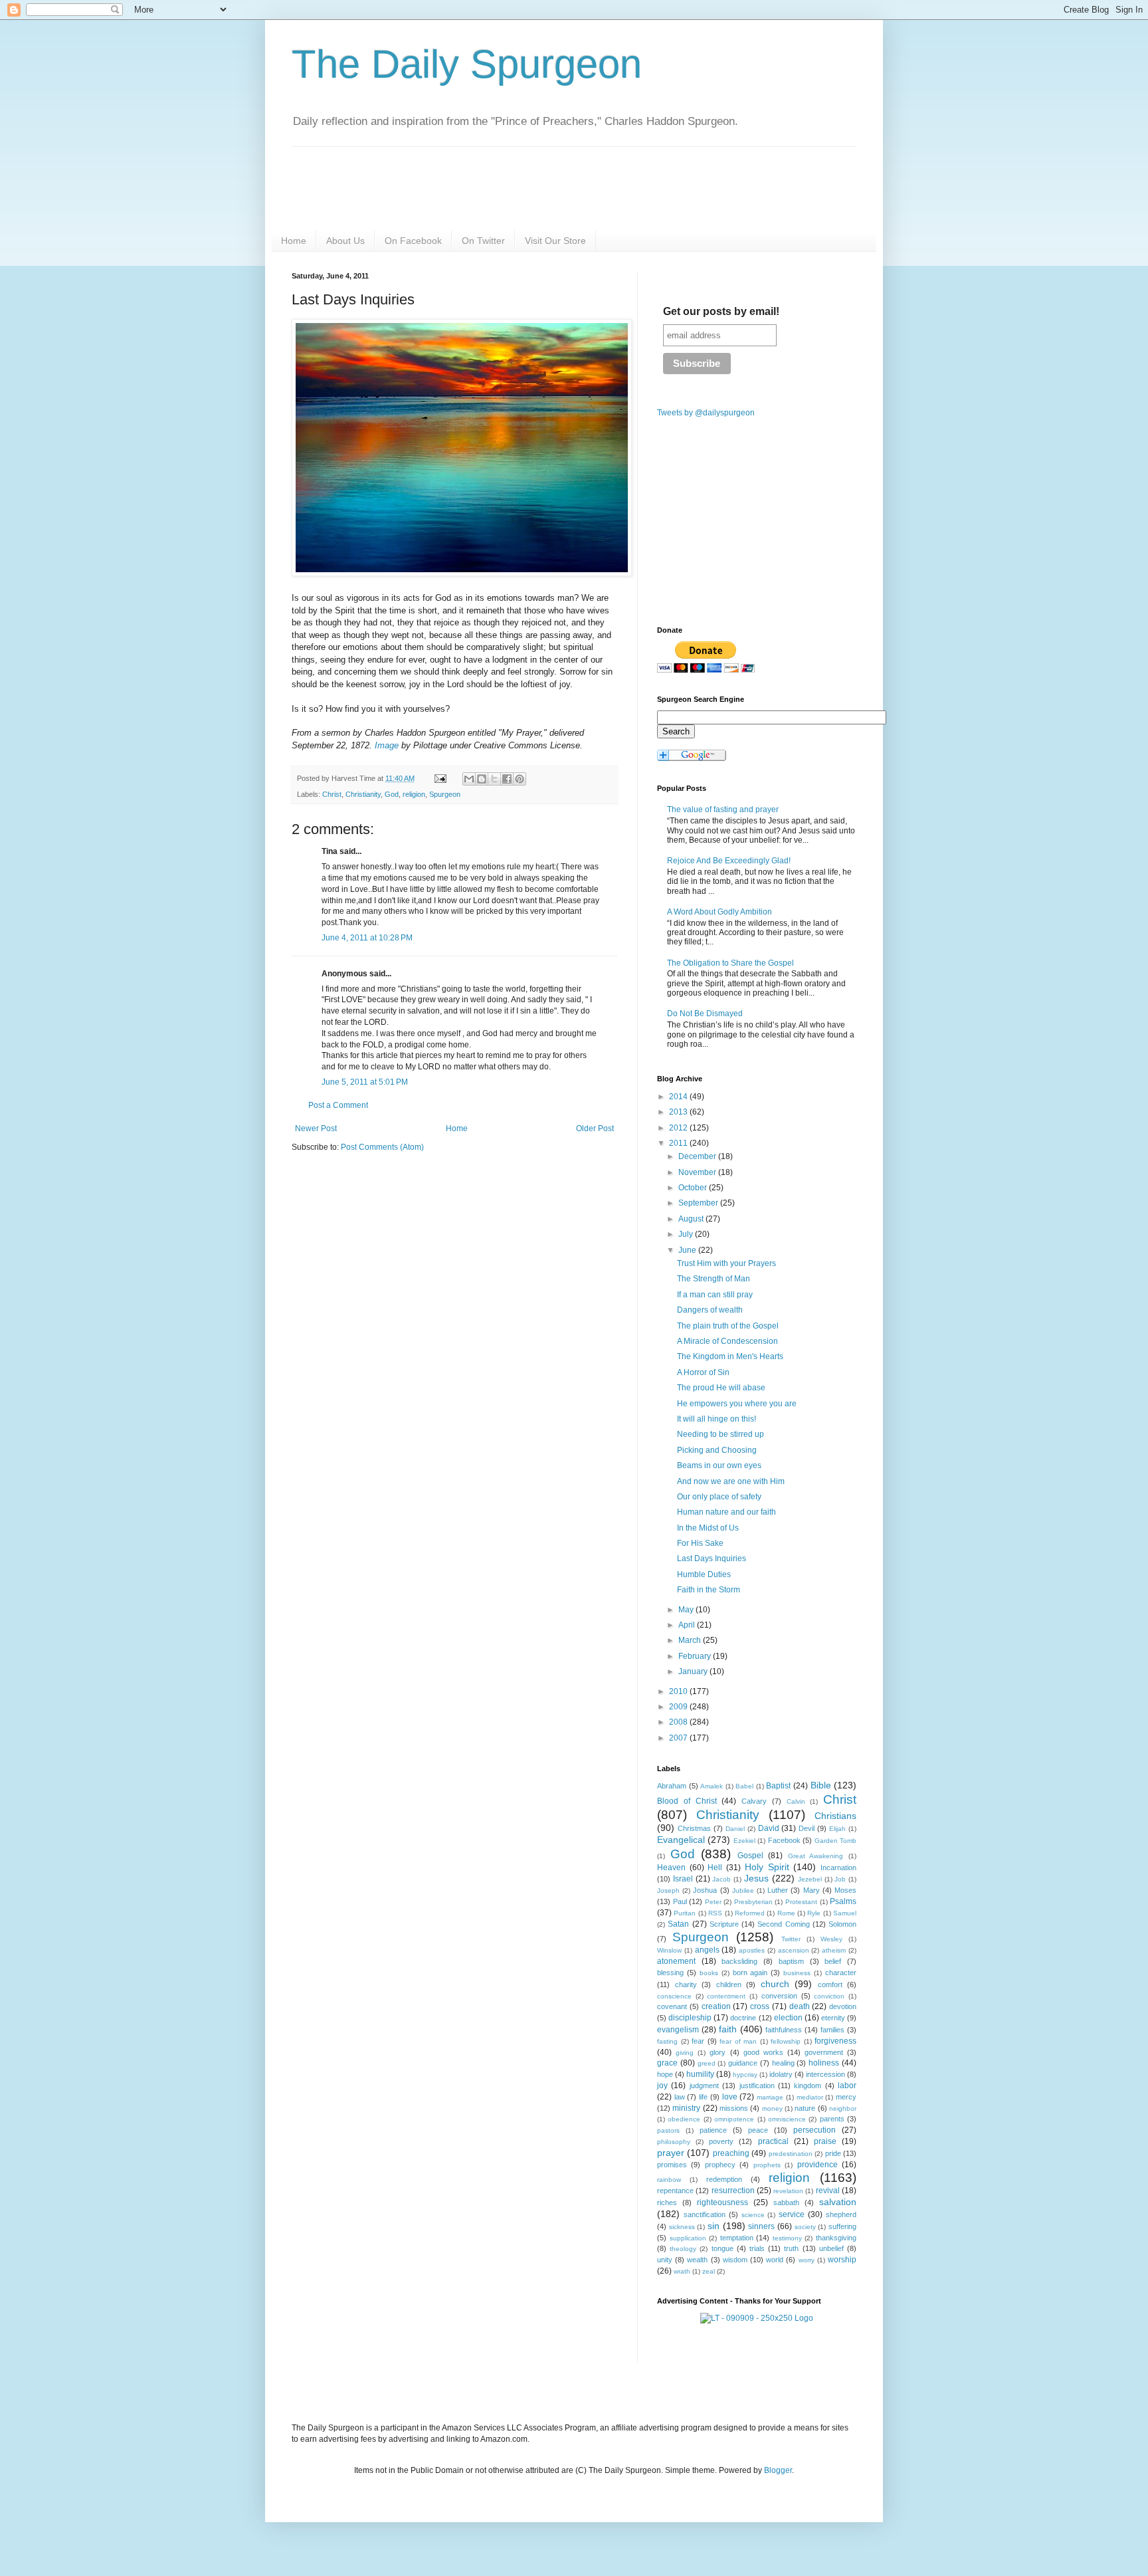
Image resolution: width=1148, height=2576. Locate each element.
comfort (830, 1985)
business (797, 1973)
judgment (704, 2086)
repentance (675, 2191)
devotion (843, 2006)
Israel (683, 1879)
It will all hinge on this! (717, 1419)
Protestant (801, 1902)
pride (833, 2153)
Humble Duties (704, 1574)
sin (714, 2226)
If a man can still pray (715, 1295)
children (729, 1985)
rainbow (669, 2180)
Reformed (750, 1913)
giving (685, 2053)
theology (683, 2249)
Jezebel (810, 1879)
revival (828, 2191)
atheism (834, 1950)
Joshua (705, 1890)
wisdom (735, 2260)
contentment (726, 1996)
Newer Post (316, 1128)
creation (716, 2006)
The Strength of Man (714, 1279)
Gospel (750, 1856)
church (775, 1984)
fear (698, 2041)
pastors (668, 2130)
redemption (724, 2179)
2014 (679, 1097)
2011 (679, 1143)
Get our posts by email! (721, 311)
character (841, 1973)
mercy (846, 2097)
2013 (679, 1112)
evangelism (678, 2030)
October (694, 1188)
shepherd (841, 2214)
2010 (679, 1691)
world (775, 2260)
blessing (670, 1973)
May (687, 1610)
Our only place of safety (719, 1497)
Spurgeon (445, 794)
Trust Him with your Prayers (726, 1263)
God (392, 794)
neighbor (843, 2108)
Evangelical (681, 1840)
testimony (787, 2238)
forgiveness (835, 2041)
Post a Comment (338, 1105)
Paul (680, 1901)
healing (783, 2063)
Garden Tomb (835, 1841)
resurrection (733, 2191)
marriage (770, 2097)
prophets (767, 2165)
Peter (713, 1902)
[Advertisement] (403, 1266)
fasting (667, 2041)
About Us (345, 241)
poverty (721, 2141)
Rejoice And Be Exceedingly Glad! (729, 861)
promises (672, 2165)
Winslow (669, 1950)
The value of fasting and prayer (723, 809)
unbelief (831, 2248)
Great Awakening (816, 1856)
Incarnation (838, 1868)
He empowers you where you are (737, 1404)
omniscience (787, 2119)
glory (717, 2052)
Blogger (778, 2470)
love (730, 2097)
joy (662, 2086)
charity (686, 1985)
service (792, 2214)
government (824, 2052)
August (692, 1219)
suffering (842, 2226)
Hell (715, 1868)
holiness (824, 2063)
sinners (761, 2226)
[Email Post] (440, 778)
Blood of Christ (687, 1801)
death (800, 2006)
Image (387, 745)
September (699, 1203)
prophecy (720, 2165)
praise (825, 2141)
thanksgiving (836, 2238)
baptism (791, 1961)
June (688, 1250)
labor (847, 2086)
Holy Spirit (767, 1867)
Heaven (671, 1868)
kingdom (808, 2086)
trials (757, 2248)
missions (734, 2108)
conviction (829, 1996)
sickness (682, 2227)
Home (294, 241)
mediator (810, 2097)
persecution (814, 2130)
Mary (812, 1890)
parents (832, 2119)
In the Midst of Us (708, 1528)
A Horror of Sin (703, 1372)
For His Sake (700, 1543)
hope (665, 2074)
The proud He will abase (721, 1388)
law (680, 2097)
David (769, 1828)
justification (757, 2086)
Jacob (721, 1879)
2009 (679, 1707)
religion (414, 794)
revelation (788, 2191)
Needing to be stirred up (720, 1434)
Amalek (712, 1786)
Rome (786, 1913)
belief (833, 1961)
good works (763, 2052)
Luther (778, 1890)
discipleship (690, 2018)
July (687, 1234)
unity (665, 2260)
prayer (671, 2153)
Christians (835, 1816)
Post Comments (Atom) (382, 1147)
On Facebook (413, 241)
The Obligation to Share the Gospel (730, 963)
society (805, 2227)
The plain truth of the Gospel (728, 1326)
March (691, 1640)
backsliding (739, 1961)
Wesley (831, 1939)
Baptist (778, 1786)
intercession (825, 2074)
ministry (686, 2108)
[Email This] (469, 779)
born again (750, 1973)
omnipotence (734, 2119)
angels (707, 1950)
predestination (791, 2154)
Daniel (735, 1829)
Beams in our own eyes (719, 1465)
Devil (807, 1828)
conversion (779, 1996)
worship (842, 2260)
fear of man (738, 2041)
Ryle (814, 1913)
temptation (737, 2238)
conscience (674, 1996)
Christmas (694, 1828)
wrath (682, 2271)
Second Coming (783, 1924)
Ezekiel (744, 1841)
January (694, 1671)
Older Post (595, 1128)
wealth (697, 2260)
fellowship (786, 2041)
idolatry (781, 2074)
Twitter (791, 1939)
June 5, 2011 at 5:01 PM (365, 1082)
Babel (744, 1786)
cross (760, 2006)
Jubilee (743, 1890)
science (753, 2215)
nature (805, 2108)
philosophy (674, 2142)
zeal (709, 2271)
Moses (845, 1890)
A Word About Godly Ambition (719, 912)
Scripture (724, 1924)
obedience (684, 2119)
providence (817, 2165)
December (698, 1156)
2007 (679, 1738)
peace (758, 2130)
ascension (794, 1950)
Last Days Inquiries (712, 1558)
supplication (688, 2238)
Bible (821, 1785)
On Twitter (483, 241)
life (703, 2097)
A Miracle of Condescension (727, 1341)
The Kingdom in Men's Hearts (730, 1356)
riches (667, 2202)
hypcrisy (745, 2075)
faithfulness (784, 2030)
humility (700, 2074)
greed (707, 2063)
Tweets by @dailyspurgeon (706, 413)
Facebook (784, 1840)
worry (807, 2260)
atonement (676, 1961)
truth (791, 2248)
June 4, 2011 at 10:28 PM (367, 938)
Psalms (843, 1901)
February (696, 1656)
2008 (679, 1722)
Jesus (756, 1878)
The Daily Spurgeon (467, 64)
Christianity (363, 794)
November (698, 1172)
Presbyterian (753, 1902)
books (709, 1973)
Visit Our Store (555, 241)
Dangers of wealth (710, 1310)
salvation (838, 2202)
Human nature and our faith (726, 1512)
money (772, 2108)
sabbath (786, 2202)
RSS (715, 1913)
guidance (743, 2063)
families (832, 2030)
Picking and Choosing (717, 1450)
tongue (722, 2248)
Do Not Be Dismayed (705, 1014)
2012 (679, 1128)
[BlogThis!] (482, 779)
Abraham (672, 1786)
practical (773, 2141)
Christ (332, 794)
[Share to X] (494, 779)
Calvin (796, 1801)
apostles (752, 1950)
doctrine (743, 2018)
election (788, 2018)
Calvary (754, 1801)
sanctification (705, 2214)
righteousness (722, 2202)
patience (713, 2130)
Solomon (842, 1924)
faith (728, 2029)
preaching (731, 2153)
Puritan (685, 1913)
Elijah (837, 1829)
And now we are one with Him (731, 1481)
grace (667, 2063)
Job (840, 1879)
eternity (833, 2018)
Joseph (668, 1890)
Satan (678, 1924)
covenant (672, 2006)
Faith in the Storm (709, 1590)
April (688, 1625)
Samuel (845, 1913)
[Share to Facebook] (507, 779)
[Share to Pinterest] (520, 779)
